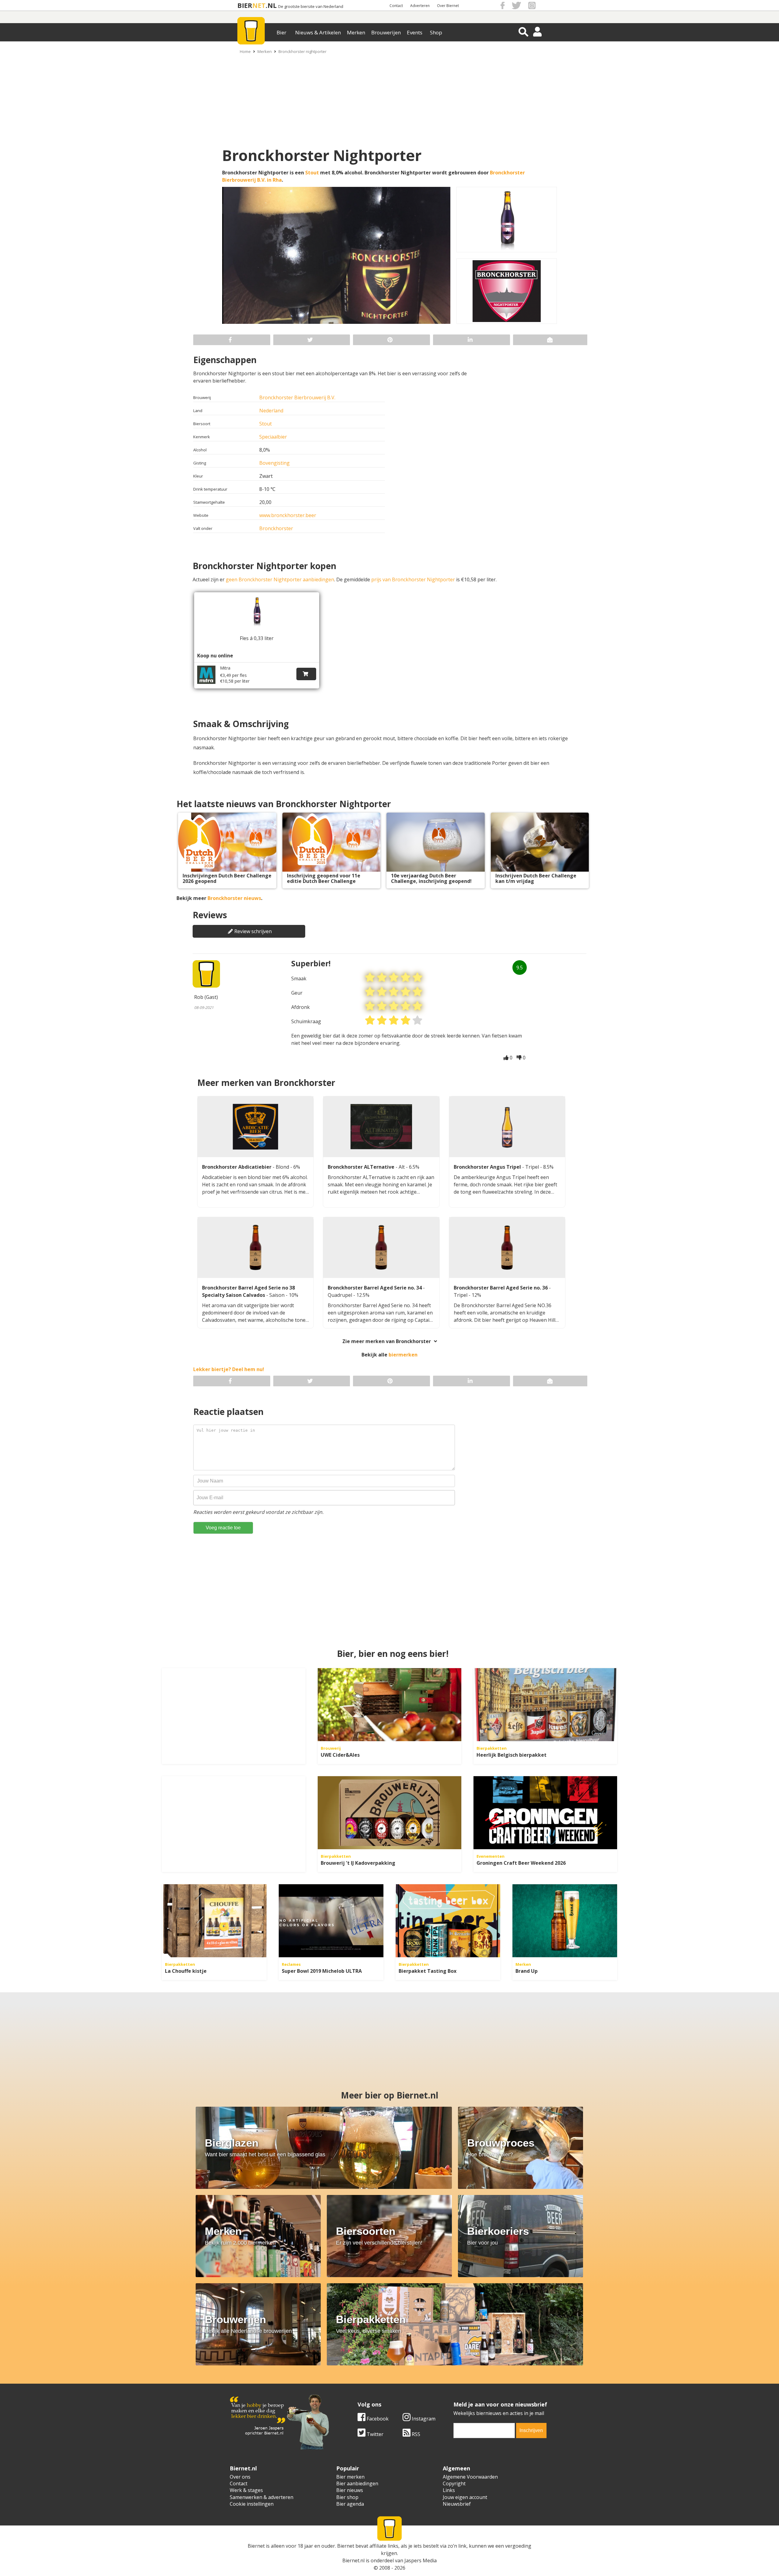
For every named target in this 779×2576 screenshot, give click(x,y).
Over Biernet (448, 6)
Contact (396, 6)
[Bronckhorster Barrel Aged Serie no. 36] (507, 1248)
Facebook (377, 2419)
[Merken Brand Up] (565, 1921)
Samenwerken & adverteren (262, 2497)
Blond (283, 1167)
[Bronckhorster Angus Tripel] (507, 1127)
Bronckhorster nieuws (234, 898)
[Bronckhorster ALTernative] (381, 1127)
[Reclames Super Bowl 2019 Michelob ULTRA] (331, 1921)
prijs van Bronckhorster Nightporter (413, 579)
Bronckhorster (276, 528)
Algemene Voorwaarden (470, 2477)
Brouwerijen (386, 32)
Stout (312, 173)
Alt (402, 1167)
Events (415, 32)
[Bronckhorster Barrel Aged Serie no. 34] (381, 1248)
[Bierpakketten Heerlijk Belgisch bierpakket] (545, 1705)
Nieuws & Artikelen (318, 32)
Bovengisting (274, 463)
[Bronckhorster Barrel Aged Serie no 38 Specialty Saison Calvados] (255, 1248)
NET (259, 5)
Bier (281, 32)
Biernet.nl (353, 2560)
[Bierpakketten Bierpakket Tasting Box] (448, 1921)
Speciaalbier (273, 437)
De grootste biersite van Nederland (311, 7)
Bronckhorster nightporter (302, 51)
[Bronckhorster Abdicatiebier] (255, 1127)
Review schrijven (253, 931)
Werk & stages (246, 2490)
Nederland (271, 411)
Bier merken (350, 2477)
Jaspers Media (421, 2560)
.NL (271, 5)
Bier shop (347, 2497)
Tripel (533, 1167)
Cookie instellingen (252, 2504)
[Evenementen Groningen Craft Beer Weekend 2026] (545, 1813)
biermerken (403, 1355)
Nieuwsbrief (457, 2504)
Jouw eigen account (465, 2497)
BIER (245, 5)
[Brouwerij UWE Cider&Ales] (389, 1705)
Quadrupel (341, 1295)
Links (449, 2490)
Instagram (423, 2419)
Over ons (240, 2477)
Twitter (374, 2434)
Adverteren (420, 6)
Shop (436, 32)
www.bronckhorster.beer (288, 515)
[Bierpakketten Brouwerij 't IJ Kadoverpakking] (389, 1813)
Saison (278, 1295)
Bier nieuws (350, 2490)
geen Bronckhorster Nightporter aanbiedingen (280, 579)
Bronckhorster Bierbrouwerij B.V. (297, 397)
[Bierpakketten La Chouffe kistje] (214, 1921)
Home (245, 51)
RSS (415, 2434)
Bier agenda (350, 2504)
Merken (356, 32)
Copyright (454, 2483)
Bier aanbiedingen (357, 2483)
